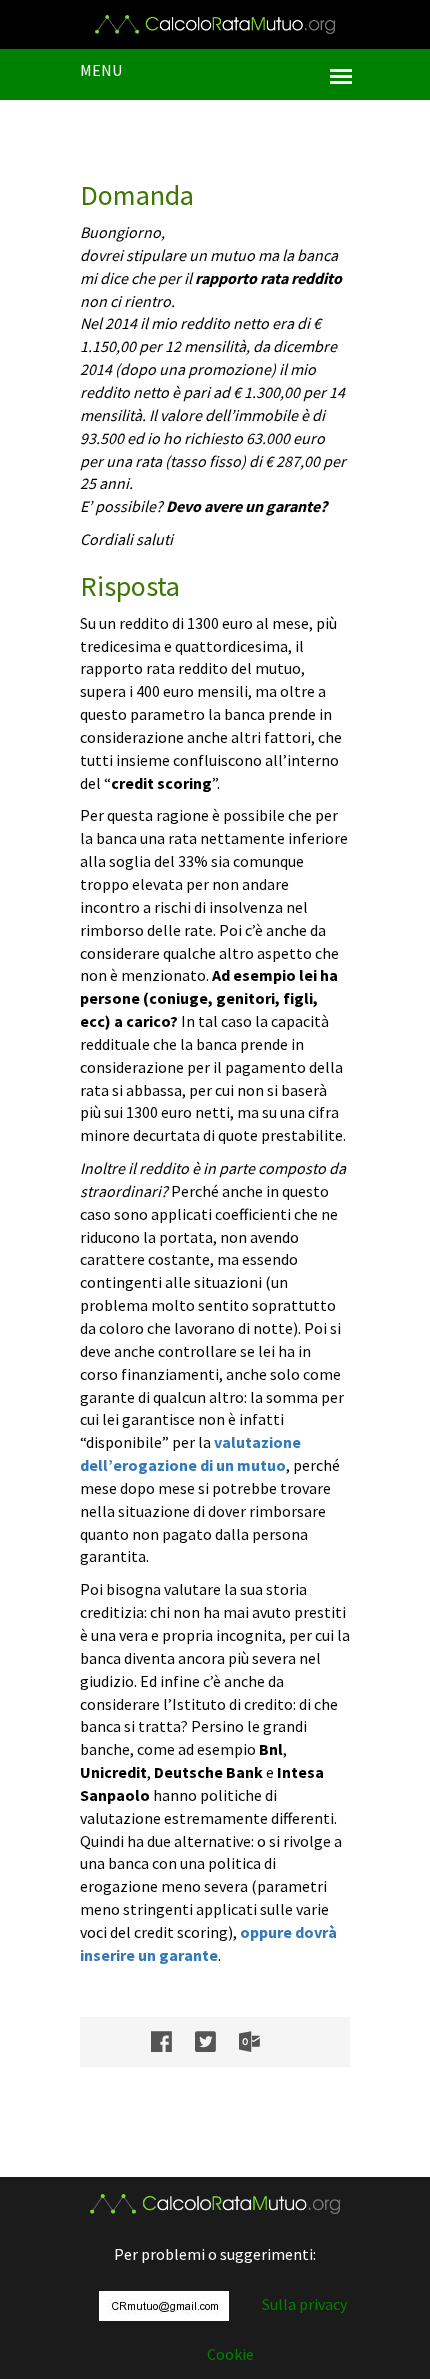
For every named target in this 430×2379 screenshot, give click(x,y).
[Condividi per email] (259, 2042)
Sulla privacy (304, 2304)
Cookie (230, 2354)
